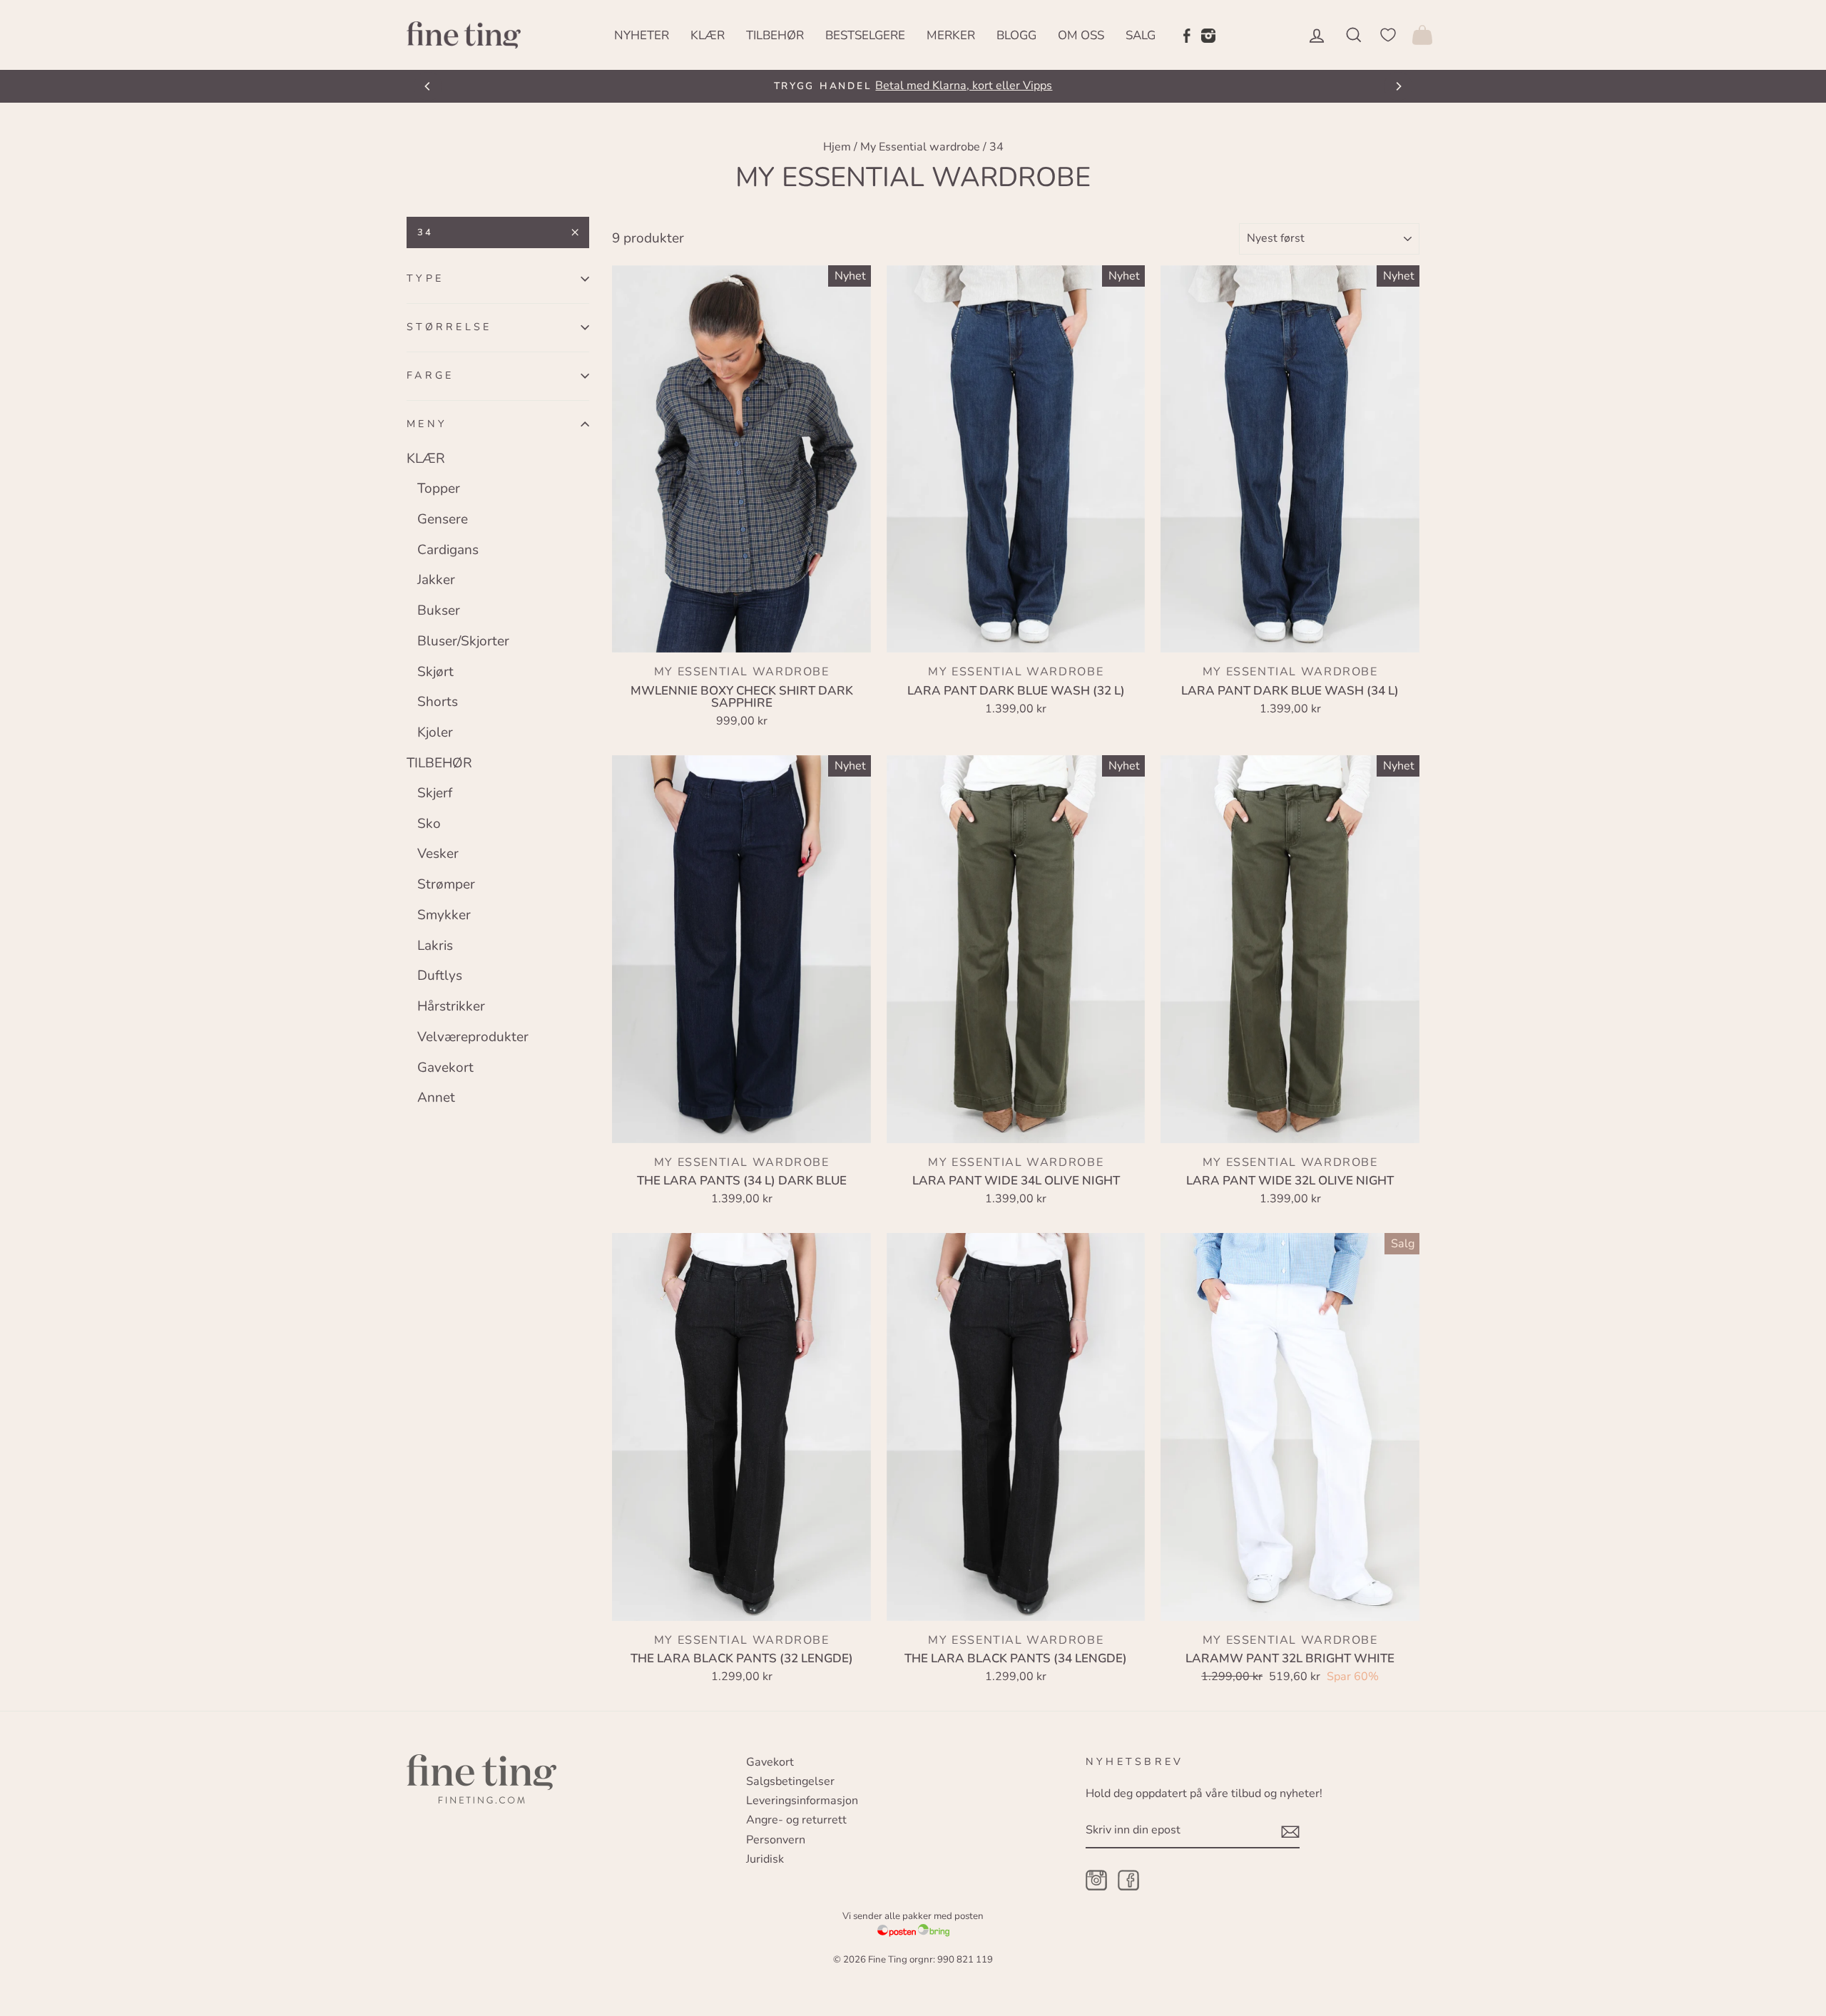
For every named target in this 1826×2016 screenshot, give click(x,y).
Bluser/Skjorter (463, 641)
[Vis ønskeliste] (1388, 35)
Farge (430, 375)
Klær (708, 35)
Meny (427, 424)
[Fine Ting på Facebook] (1187, 35)
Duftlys (440, 976)
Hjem (837, 147)
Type (425, 278)
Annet (436, 1097)
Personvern (776, 1840)
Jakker (436, 580)
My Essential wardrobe (920, 147)
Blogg (1016, 35)
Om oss (1081, 35)
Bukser (439, 610)
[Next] (1398, 86)
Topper (439, 488)
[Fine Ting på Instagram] (1208, 35)
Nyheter (642, 35)
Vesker (438, 854)
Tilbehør (775, 35)
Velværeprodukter (473, 1037)
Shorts (438, 702)
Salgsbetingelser (790, 1781)
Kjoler (435, 732)
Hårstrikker (451, 1006)
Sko (429, 824)
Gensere (443, 519)
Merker (951, 35)
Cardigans (448, 550)
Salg (1141, 35)
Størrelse (449, 327)
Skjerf (435, 793)
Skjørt (435, 672)
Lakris (435, 946)
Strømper (446, 884)
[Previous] (428, 86)
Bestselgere (865, 35)
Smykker (444, 915)
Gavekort (445, 1068)
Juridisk (765, 1859)
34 (425, 232)
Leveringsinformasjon (802, 1801)
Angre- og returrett (796, 1820)
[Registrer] (1290, 1831)
